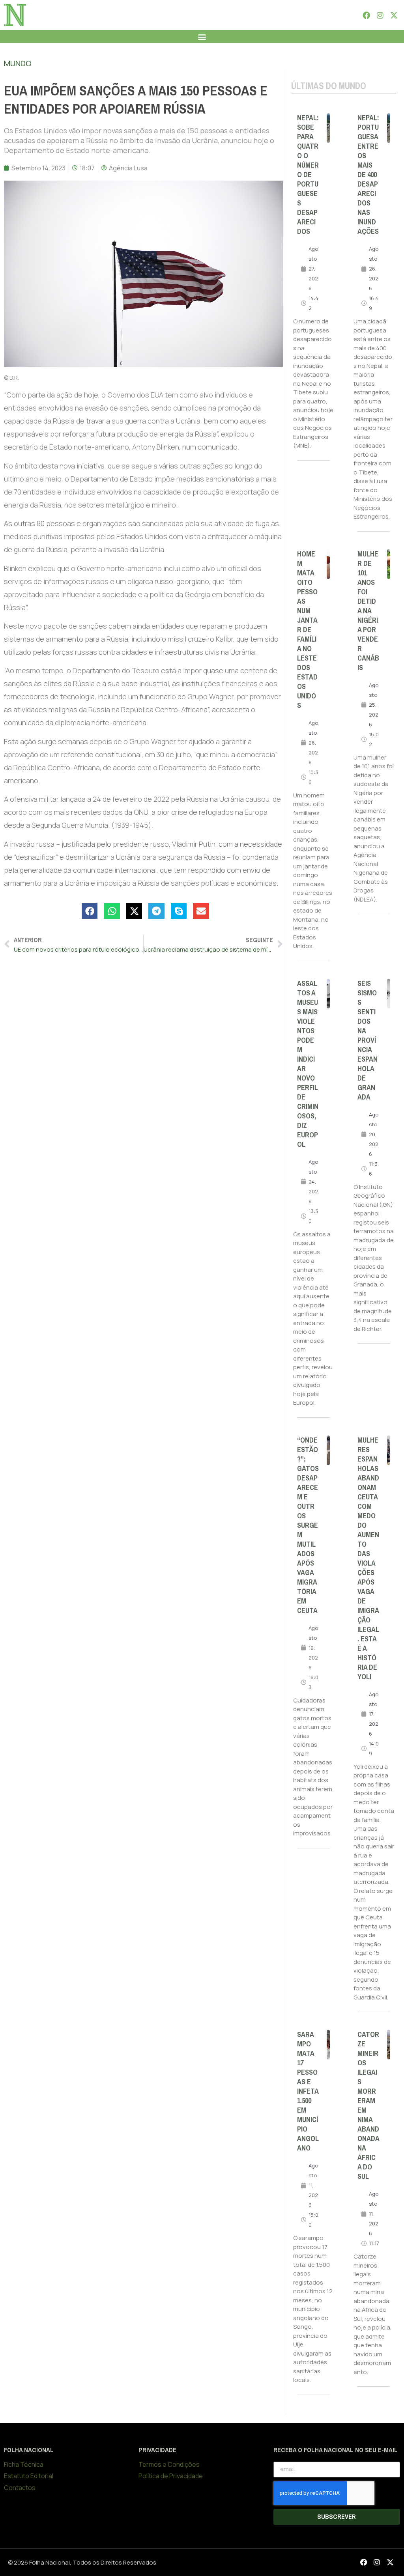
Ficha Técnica (24, 2464)
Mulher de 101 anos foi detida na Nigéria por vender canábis (368, 611)
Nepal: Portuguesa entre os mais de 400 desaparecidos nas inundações (368, 175)
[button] (202, 36)
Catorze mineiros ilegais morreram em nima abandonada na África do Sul (368, 2106)
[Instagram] (380, 15)
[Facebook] (366, 15)
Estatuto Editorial (29, 2476)
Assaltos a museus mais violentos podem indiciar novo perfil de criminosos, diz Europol (308, 1064)
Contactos (20, 2488)
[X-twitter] (394, 15)
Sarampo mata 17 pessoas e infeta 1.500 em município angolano (308, 2091)
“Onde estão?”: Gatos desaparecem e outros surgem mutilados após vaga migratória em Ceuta (308, 1525)
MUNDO (18, 63)
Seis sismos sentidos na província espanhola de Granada (368, 1040)
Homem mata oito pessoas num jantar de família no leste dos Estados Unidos (307, 630)
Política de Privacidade (171, 2476)
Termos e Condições (169, 2464)
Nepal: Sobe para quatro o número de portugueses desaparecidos (308, 175)
